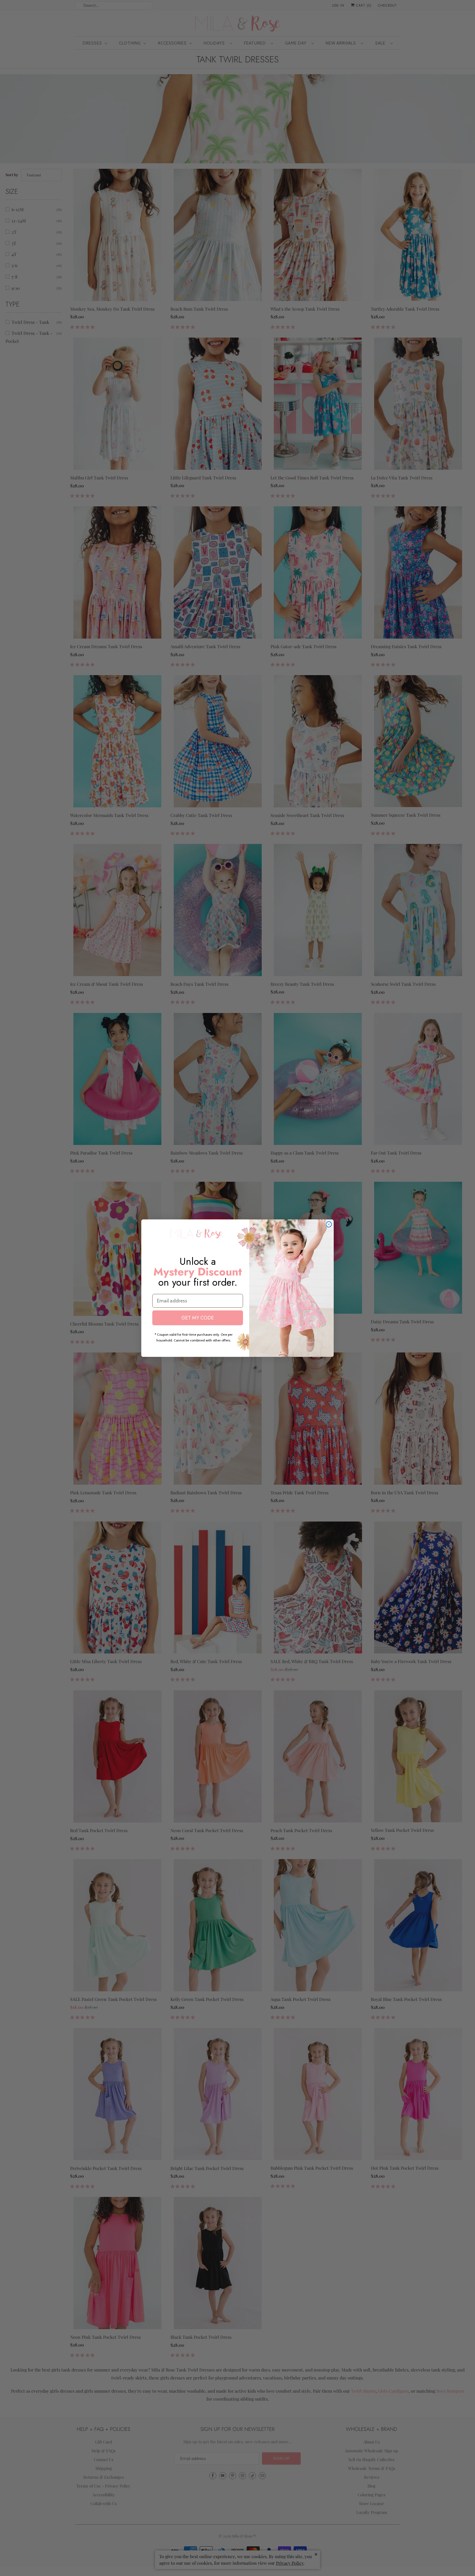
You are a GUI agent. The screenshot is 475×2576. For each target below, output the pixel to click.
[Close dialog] (329, 1224)
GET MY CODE (198, 1318)
